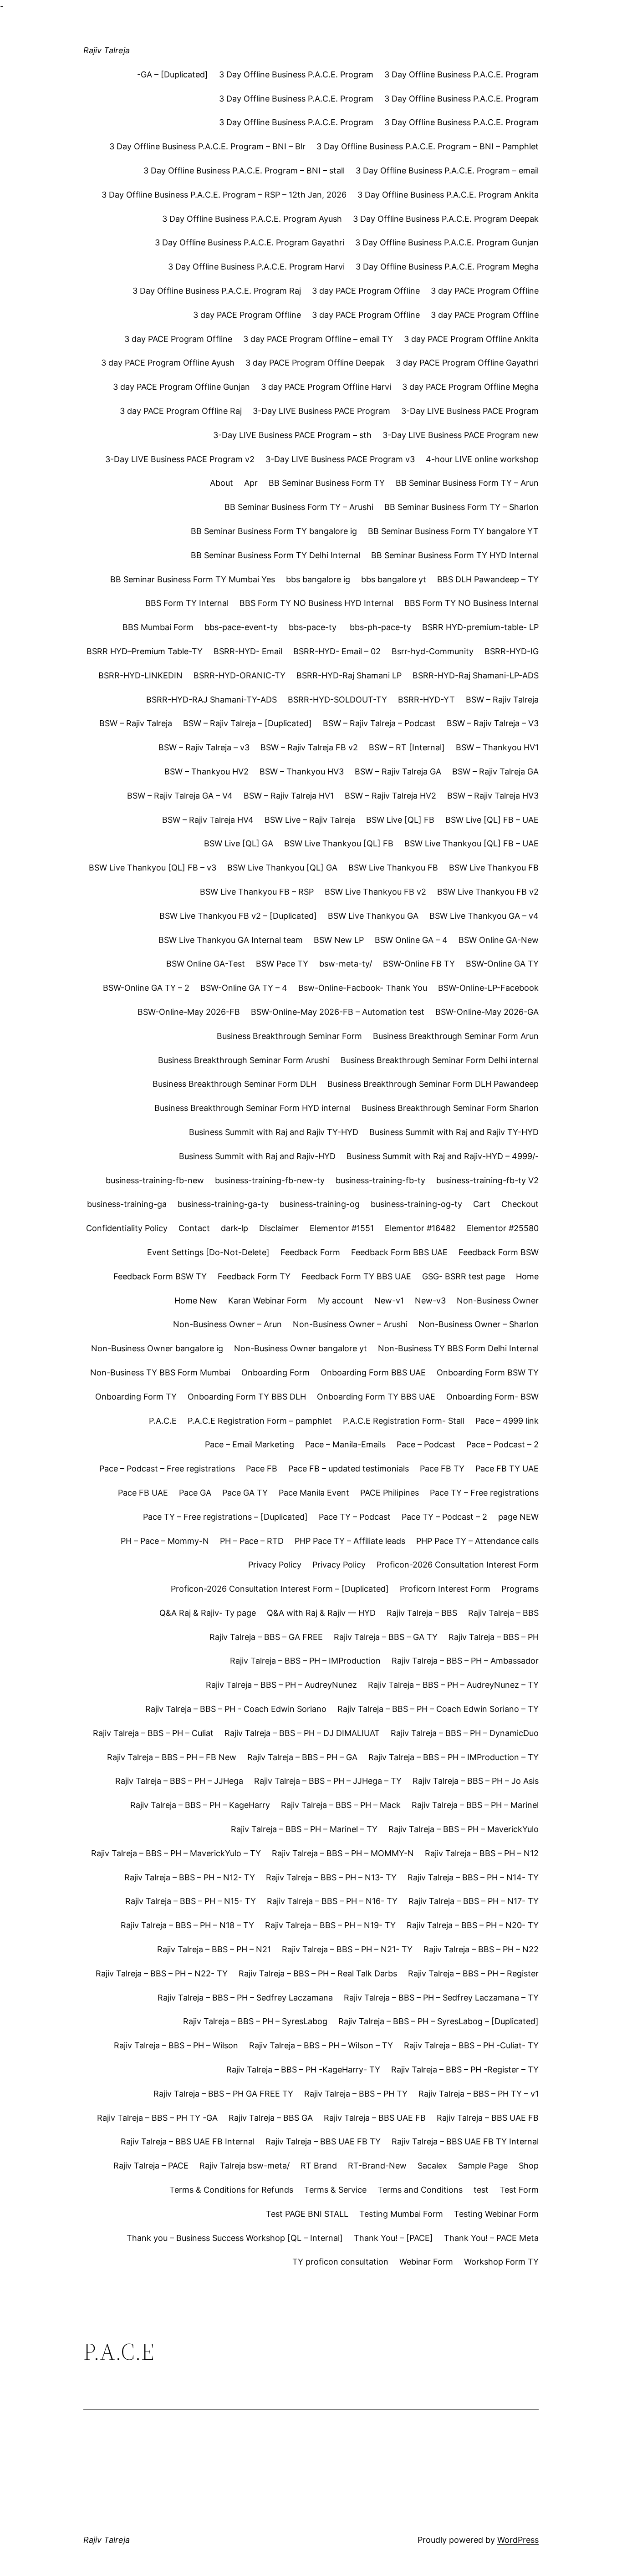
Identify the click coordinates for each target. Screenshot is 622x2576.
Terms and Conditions (420, 2190)
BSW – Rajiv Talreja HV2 (390, 796)
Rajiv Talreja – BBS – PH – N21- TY (347, 1949)
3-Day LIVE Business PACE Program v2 (180, 459)
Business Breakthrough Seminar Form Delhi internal (440, 1060)
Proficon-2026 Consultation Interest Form (458, 1565)
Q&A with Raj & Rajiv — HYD (321, 1613)
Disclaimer (279, 1228)
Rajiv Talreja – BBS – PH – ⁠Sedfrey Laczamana (245, 1998)
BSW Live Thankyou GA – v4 (484, 916)
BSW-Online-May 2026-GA (487, 1012)
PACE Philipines (390, 1493)
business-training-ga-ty (223, 1204)
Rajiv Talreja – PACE (151, 2166)
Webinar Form (426, 2262)
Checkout (520, 1204)
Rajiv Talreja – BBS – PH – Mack (341, 1805)
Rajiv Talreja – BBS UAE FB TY (323, 2141)
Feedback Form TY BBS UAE (356, 1276)
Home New (196, 1301)
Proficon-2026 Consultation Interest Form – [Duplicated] (280, 1589)
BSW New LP (339, 940)
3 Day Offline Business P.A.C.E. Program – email (447, 171)
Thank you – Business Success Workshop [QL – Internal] (235, 2238)
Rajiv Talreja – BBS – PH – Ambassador (465, 1661)
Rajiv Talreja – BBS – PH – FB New (172, 1757)
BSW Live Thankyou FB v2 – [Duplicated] (238, 916)
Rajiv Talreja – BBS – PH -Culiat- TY (471, 2045)
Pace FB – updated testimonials (349, 1469)
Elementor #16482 (420, 1228)
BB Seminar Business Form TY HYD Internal (455, 555)
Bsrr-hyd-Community (433, 651)
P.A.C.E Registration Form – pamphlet (260, 1421)
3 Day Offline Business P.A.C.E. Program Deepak (446, 219)
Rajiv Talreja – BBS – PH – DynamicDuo (465, 1733)
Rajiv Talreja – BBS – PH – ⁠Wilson (176, 2045)
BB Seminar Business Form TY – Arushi (299, 507)
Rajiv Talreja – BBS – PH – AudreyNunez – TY (453, 1685)
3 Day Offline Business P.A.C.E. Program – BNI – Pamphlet (428, 146)
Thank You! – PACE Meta (491, 2238)
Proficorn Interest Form (445, 1589)
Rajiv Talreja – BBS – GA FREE (266, 1637)
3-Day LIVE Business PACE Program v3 (340, 459)
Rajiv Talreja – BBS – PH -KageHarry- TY (303, 2069)
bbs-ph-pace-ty (380, 627)
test (481, 2190)
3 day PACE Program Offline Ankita (471, 339)
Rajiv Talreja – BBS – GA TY (386, 1637)
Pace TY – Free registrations (484, 1493)
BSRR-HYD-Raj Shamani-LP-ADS (476, 675)
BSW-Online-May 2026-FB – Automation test (338, 1012)
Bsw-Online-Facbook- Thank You (363, 988)
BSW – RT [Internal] (407, 747)
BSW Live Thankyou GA (373, 916)
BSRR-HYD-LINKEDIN (140, 675)
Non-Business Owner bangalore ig (157, 1348)
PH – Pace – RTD (252, 1541)
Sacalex (432, 2166)
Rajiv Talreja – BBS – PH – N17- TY (474, 1901)
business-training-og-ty (416, 1204)
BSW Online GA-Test (206, 964)
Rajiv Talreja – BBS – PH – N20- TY (473, 1925)
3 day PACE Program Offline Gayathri (467, 363)
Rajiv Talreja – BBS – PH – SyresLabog (255, 2021)
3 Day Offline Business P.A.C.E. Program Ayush (252, 219)
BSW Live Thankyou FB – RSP (257, 892)
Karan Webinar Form (268, 1301)
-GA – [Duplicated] (173, 74)
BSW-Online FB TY (419, 964)
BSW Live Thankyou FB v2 (375, 892)
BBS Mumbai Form (158, 627)
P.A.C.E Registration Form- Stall (404, 1421)
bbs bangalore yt (394, 579)
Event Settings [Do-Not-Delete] (208, 1252)
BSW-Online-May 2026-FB (189, 1012)
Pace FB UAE (143, 1493)
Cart (482, 1204)
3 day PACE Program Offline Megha (470, 387)
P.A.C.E (163, 1421)
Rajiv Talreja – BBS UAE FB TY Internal (465, 2141)
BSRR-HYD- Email (248, 651)
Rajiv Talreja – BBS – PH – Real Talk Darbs (318, 1973)
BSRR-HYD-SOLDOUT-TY (337, 700)
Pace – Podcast (426, 1444)
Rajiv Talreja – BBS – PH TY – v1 (479, 2094)
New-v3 (430, 1301)
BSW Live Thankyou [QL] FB (339, 843)
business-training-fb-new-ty (270, 1180)
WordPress (518, 2540)
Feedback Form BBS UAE (399, 1252)
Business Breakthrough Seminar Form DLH (235, 1084)
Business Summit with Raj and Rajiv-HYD (257, 1156)
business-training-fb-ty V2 (487, 1180)
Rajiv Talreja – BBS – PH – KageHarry (200, 1805)
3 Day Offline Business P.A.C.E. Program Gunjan (447, 242)
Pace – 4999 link (507, 1421)
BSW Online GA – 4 (411, 940)
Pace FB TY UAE (507, 1469)
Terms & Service (335, 2190)
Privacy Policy (275, 1565)
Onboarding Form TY (136, 1397)
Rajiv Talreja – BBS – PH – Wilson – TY (321, 2045)
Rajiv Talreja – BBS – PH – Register (473, 1973)
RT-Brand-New (377, 2166)
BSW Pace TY (282, 964)
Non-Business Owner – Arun (227, 1324)
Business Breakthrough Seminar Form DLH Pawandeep (433, 1084)
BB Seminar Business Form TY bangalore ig (274, 531)
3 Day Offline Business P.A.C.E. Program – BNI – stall (244, 171)
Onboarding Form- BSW (492, 1397)
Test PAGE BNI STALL (307, 2214)
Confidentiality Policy (127, 1228)
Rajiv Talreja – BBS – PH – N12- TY (190, 1877)
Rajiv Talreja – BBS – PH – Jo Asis (476, 1781)
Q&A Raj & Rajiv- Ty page (208, 1613)
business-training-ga (127, 1204)
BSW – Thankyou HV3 (302, 771)
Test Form (519, 2190)
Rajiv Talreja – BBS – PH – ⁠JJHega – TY (328, 1781)
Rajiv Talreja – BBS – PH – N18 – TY (187, 1925)
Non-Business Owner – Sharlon (479, 1324)
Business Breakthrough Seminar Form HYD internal (252, 1108)
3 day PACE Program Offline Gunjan (181, 387)
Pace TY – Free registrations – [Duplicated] (225, 1517)
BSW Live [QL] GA (239, 843)
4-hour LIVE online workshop (482, 459)
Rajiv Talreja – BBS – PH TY (356, 2094)
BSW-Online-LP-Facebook (488, 988)
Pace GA (195, 1493)
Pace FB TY (442, 1469)
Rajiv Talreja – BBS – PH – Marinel (475, 1805)
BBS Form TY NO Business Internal (472, 603)
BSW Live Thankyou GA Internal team (231, 940)
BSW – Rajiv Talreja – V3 (493, 723)
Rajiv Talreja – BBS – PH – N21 (214, 1949)
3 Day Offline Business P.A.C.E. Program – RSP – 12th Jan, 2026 (224, 195)
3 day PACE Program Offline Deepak (315, 363)
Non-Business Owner (498, 1301)
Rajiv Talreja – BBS (422, 1613)
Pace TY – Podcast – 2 (444, 1517)
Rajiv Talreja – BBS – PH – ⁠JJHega (179, 1781)
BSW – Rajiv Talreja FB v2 (309, 747)
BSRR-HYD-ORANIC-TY (240, 675)
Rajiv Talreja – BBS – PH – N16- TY (332, 1901)
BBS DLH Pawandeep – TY (488, 579)
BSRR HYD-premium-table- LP (480, 627)
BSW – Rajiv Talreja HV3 (493, 796)
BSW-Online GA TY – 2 (146, 988)
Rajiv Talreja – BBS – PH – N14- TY (473, 1877)
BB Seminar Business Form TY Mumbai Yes (193, 579)
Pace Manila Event (314, 1493)
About (222, 483)
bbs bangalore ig (318, 579)
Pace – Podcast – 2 (502, 1444)
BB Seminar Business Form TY (327, 483)
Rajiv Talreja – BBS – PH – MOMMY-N (343, 1853)
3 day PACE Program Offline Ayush (168, 363)
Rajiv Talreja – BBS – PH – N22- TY (162, 1973)
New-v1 (389, 1301)
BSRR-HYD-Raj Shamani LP (349, 675)
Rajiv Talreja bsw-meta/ (245, 2166)
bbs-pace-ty (314, 627)
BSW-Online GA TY (502, 964)
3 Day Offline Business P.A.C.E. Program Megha (447, 267)
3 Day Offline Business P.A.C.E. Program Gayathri (250, 242)
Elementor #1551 (342, 1228)
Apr (251, 483)
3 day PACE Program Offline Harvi (326, 387)
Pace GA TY (245, 1493)
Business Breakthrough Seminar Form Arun (456, 1036)
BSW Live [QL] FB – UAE (492, 820)
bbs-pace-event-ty (241, 627)
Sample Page (483, 2166)
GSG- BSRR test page (464, 1276)
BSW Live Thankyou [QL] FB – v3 (153, 868)
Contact (194, 1228)
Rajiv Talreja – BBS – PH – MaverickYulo (464, 1829)
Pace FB (262, 1469)
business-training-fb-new (155, 1180)
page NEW (518, 1517)
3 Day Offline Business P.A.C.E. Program (296, 74)
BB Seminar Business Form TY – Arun (467, 483)
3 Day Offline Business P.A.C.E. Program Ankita (448, 195)
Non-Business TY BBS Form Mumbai (160, 1372)
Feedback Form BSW (499, 1252)
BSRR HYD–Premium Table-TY (145, 651)
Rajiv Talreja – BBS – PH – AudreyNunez (281, 1685)
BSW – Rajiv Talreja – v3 (204, 747)
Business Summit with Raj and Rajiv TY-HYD (274, 1132)
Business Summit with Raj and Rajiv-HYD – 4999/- (443, 1156)
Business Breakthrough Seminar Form (289, 1036)
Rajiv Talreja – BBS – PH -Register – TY (465, 2069)
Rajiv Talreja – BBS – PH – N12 (482, 1853)
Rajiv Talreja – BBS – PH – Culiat (153, 1733)
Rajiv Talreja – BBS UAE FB (375, 2118)
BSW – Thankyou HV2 (206, 771)
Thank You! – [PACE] (393, 2238)
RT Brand (319, 2166)
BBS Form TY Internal (187, 603)
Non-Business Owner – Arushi (350, 1324)
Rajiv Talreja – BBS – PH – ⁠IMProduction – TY (454, 1757)
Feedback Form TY (254, 1276)
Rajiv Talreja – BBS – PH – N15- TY (191, 1901)
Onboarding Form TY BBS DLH (247, 1397)
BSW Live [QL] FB (400, 820)
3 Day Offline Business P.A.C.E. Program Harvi (256, 267)
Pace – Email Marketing (250, 1444)
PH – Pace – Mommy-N (165, 1541)
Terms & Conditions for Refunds (231, 2190)
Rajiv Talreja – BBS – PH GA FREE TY (223, 2094)
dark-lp (235, 1228)
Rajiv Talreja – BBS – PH (494, 1637)
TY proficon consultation (340, 2262)
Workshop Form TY (501, 2262)
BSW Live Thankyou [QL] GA (282, 868)
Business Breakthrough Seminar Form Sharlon (450, 1108)
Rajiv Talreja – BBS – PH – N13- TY (331, 1877)
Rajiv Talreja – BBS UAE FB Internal (188, 2141)
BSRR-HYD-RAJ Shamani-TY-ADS (212, 700)
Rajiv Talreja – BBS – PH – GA (302, 1757)
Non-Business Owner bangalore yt (301, 1348)
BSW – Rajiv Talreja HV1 (289, 796)
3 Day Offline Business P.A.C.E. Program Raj (217, 291)
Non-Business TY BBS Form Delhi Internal (458, 1348)
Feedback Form (310, 1252)
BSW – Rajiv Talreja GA (398, 771)
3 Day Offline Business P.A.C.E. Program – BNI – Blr (207, 146)
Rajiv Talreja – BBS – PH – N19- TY (330, 1925)
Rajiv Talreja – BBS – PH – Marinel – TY (304, 1829)
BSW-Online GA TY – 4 (244, 988)
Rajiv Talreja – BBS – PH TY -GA (157, 2118)
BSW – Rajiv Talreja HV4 (208, 820)
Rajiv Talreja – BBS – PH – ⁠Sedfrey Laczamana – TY (441, 1998)
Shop (529, 2166)
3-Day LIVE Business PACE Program (321, 411)
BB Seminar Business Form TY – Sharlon (461, 507)
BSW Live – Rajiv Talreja (310, 820)
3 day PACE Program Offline (366, 291)
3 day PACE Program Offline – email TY (318, 339)
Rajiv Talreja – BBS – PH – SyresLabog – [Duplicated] (438, 2021)
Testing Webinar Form (496, 2214)
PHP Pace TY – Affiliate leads (350, 1541)
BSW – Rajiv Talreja (502, 700)
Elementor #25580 (503, 1228)
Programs (520, 1589)
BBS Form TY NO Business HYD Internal (316, 603)
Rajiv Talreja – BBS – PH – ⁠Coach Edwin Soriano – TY (438, 1709)
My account (341, 1301)
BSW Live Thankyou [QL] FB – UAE (472, 843)
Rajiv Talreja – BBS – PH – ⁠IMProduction (305, 1661)
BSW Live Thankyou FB (393, 868)
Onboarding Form (275, 1372)
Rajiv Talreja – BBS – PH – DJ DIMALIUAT (302, 1733)
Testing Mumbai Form (401, 2214)
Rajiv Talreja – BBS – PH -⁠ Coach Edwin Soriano (236, 1709)
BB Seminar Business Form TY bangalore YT (453, 531)
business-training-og (320, 1204)
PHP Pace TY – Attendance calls (477, 1541)
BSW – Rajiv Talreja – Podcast (379, 723)
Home (527, 1276)
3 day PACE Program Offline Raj (181, 411)
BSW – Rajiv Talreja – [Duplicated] (247, 723)
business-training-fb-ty (380, 1180)
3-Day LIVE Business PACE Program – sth (292, 435)
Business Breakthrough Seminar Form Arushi (244, 1060)
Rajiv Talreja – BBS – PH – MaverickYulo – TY (176, 1853)
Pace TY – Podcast (355, 1517)
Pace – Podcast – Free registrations (167, 1469)
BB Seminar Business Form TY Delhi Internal (275, 555)
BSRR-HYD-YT (426, 700)
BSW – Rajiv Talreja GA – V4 (180, 796)
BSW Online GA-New (499, 940)
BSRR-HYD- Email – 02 (337, 651)
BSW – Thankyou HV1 (497, 747)
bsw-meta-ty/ (346, 964)
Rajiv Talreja (107, 50)
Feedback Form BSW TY (160, 1276)
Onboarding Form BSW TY (488, 1372)
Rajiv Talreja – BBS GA (271, 2118)
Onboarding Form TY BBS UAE (376, 1397)
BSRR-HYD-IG (512, 651)
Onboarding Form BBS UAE (373, 1372)
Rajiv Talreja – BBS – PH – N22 (481, 1949)
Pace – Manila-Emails (345, 1444)
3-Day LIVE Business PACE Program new (461, 435)
